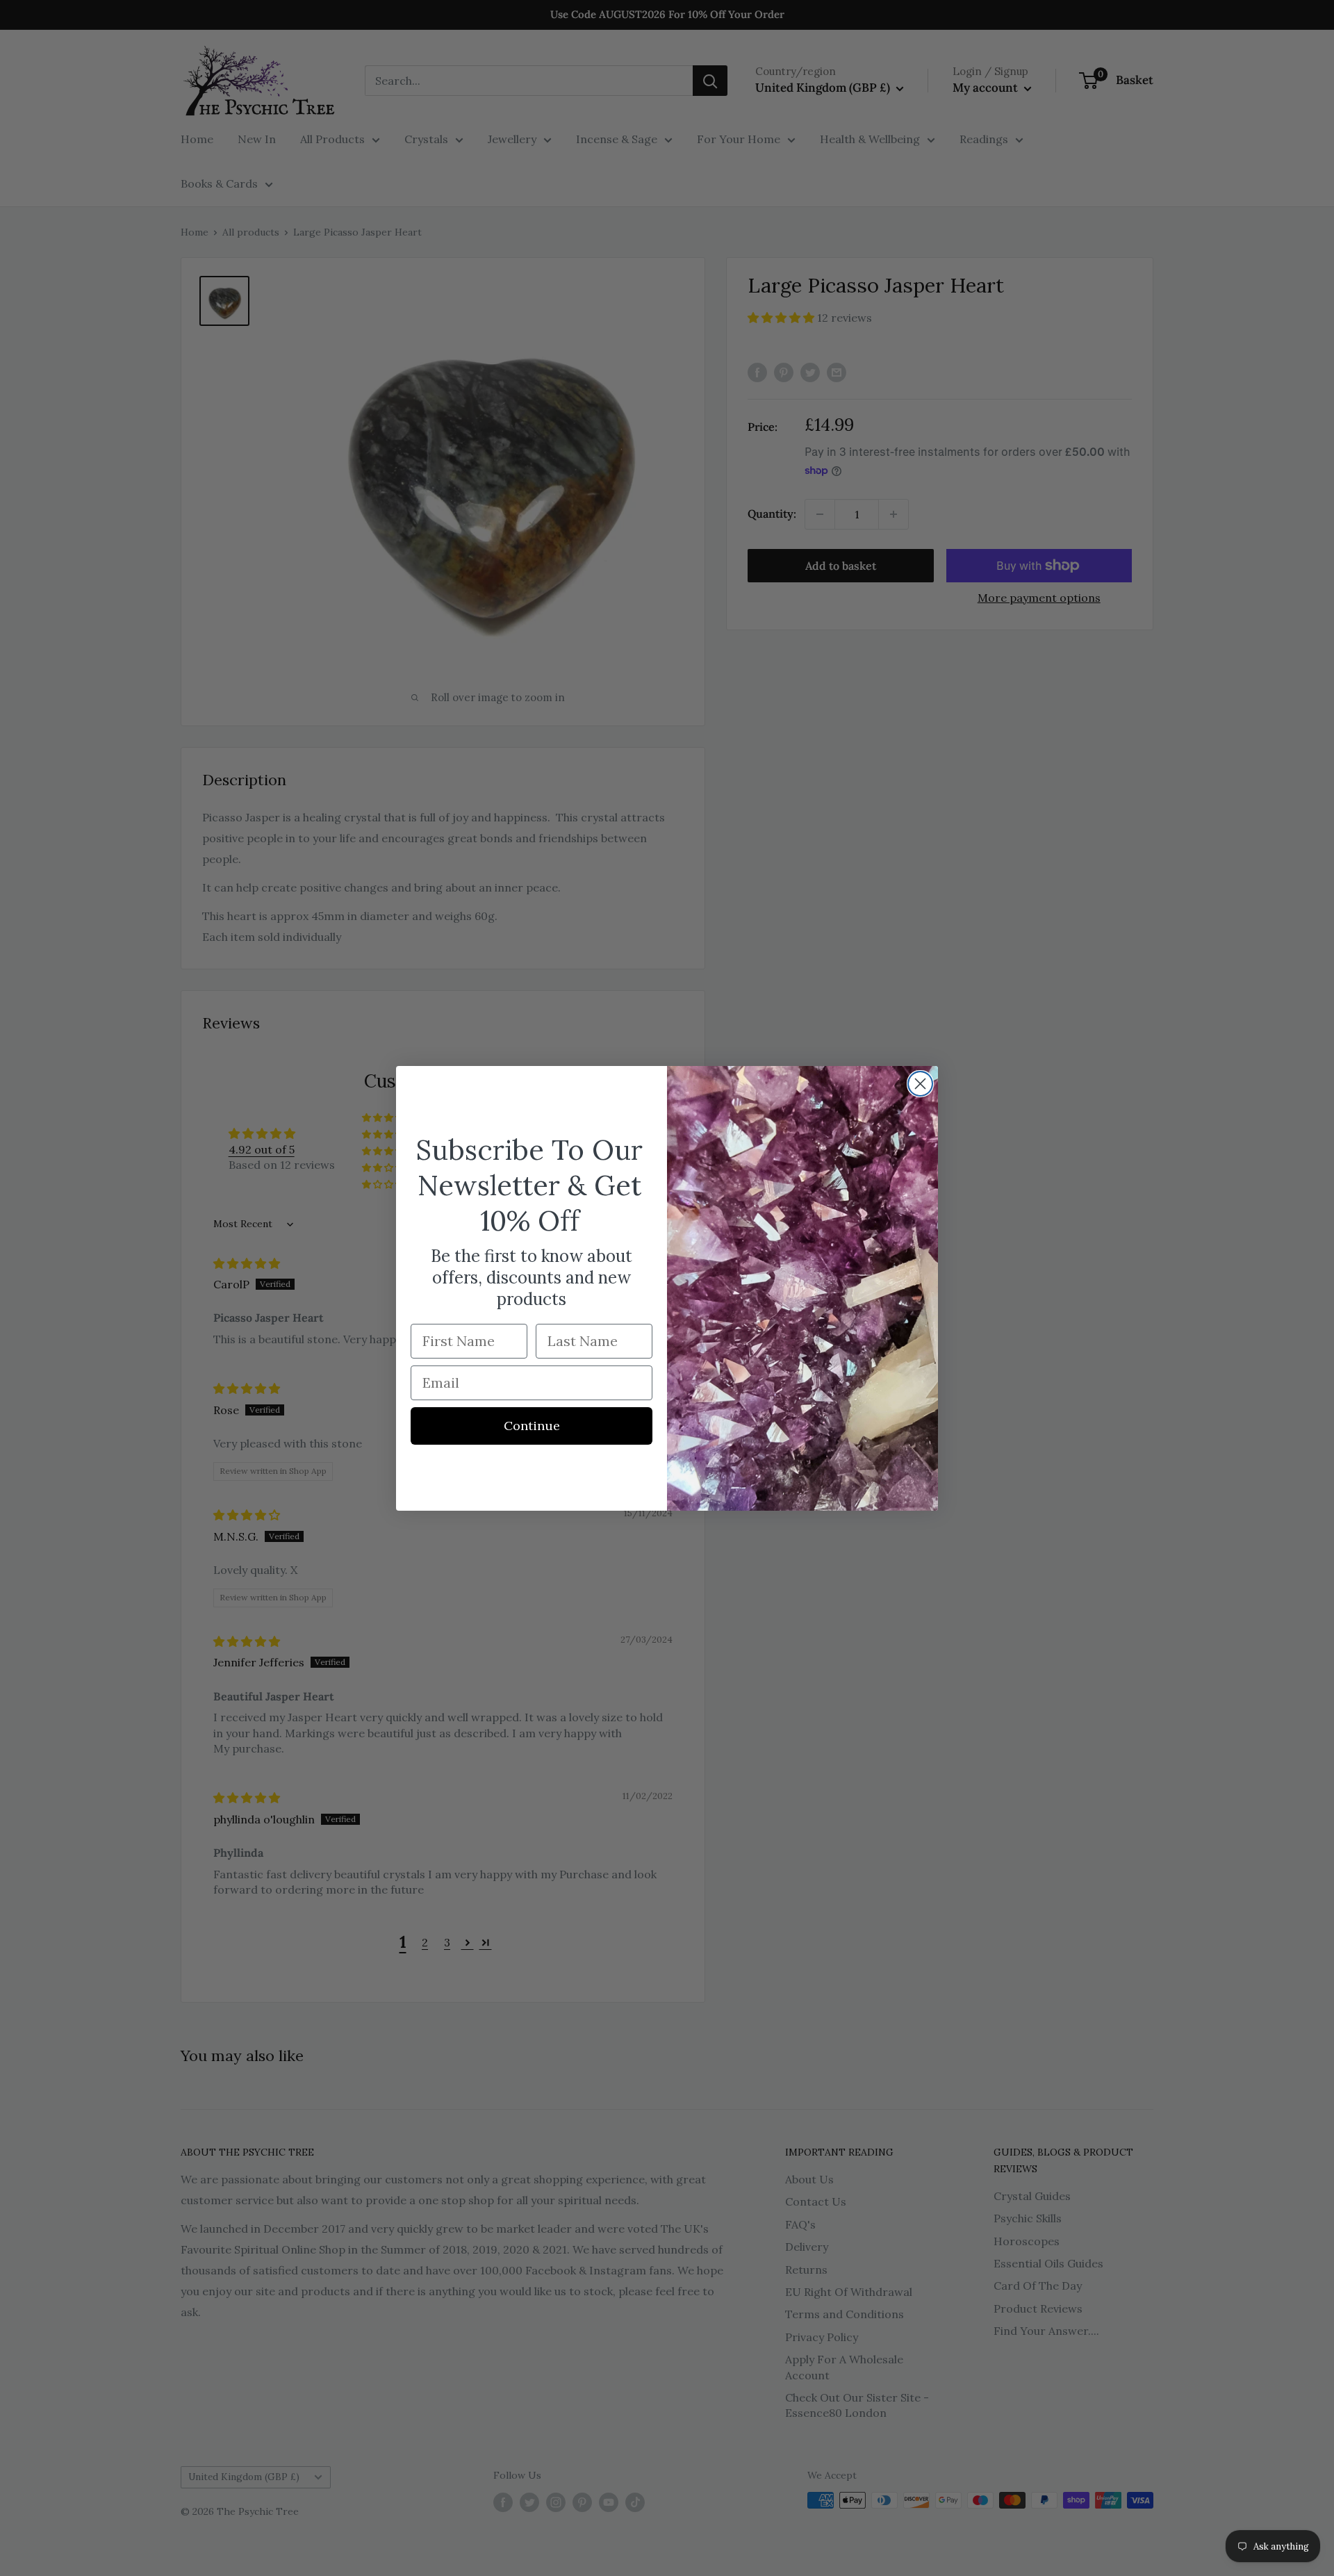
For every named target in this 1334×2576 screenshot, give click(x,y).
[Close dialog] (920, 1084)
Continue (532, 1426)
